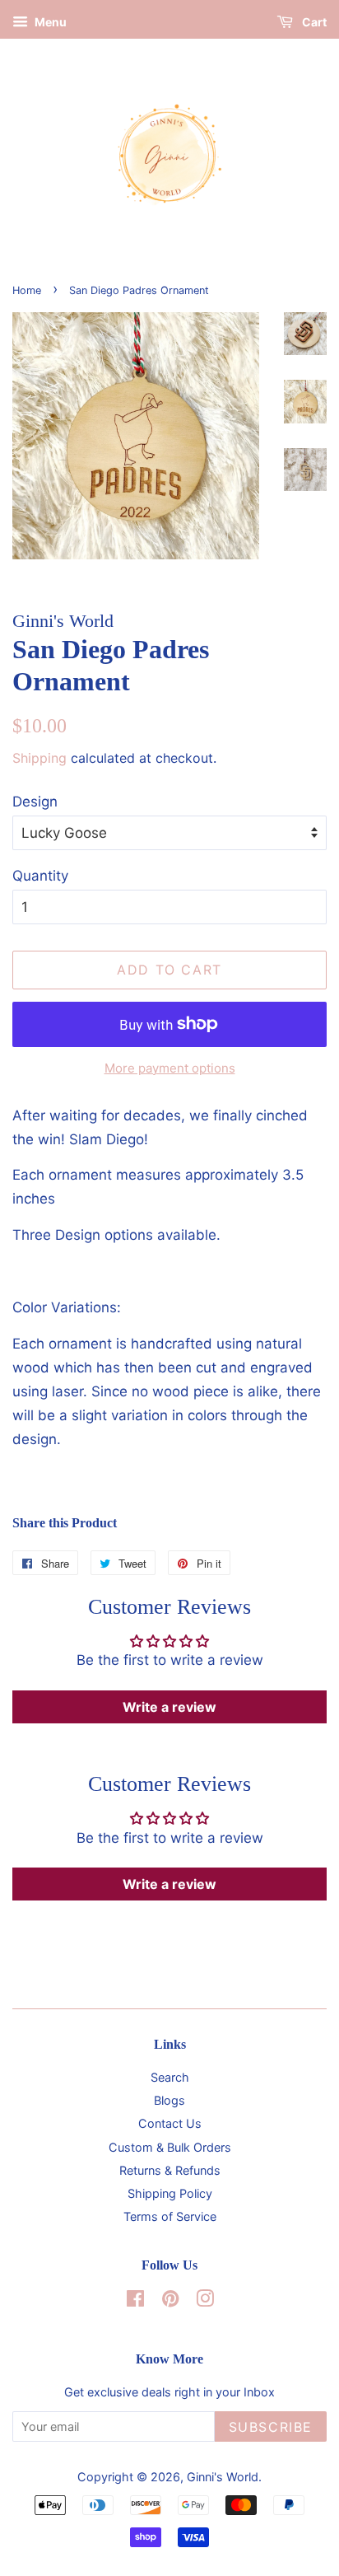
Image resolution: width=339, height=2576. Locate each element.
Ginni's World (223, 2477)
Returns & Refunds (170, 2170)
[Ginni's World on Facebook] (135, 2301)
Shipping (39, 758)
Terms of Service (170, 2216)
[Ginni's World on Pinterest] (170, 2301)
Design (35, 802)
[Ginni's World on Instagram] (205, 2301)
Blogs (169, 2100)
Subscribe (271, 2427)
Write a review (169, 1707)
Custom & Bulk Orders (170, 2147)
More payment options (170, 1068)
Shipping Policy (170, 2193)
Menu (49, 22)
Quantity (40, 876)
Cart (313, 22)
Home (27, 290)
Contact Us (170, 2123)
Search (170, 2077)
